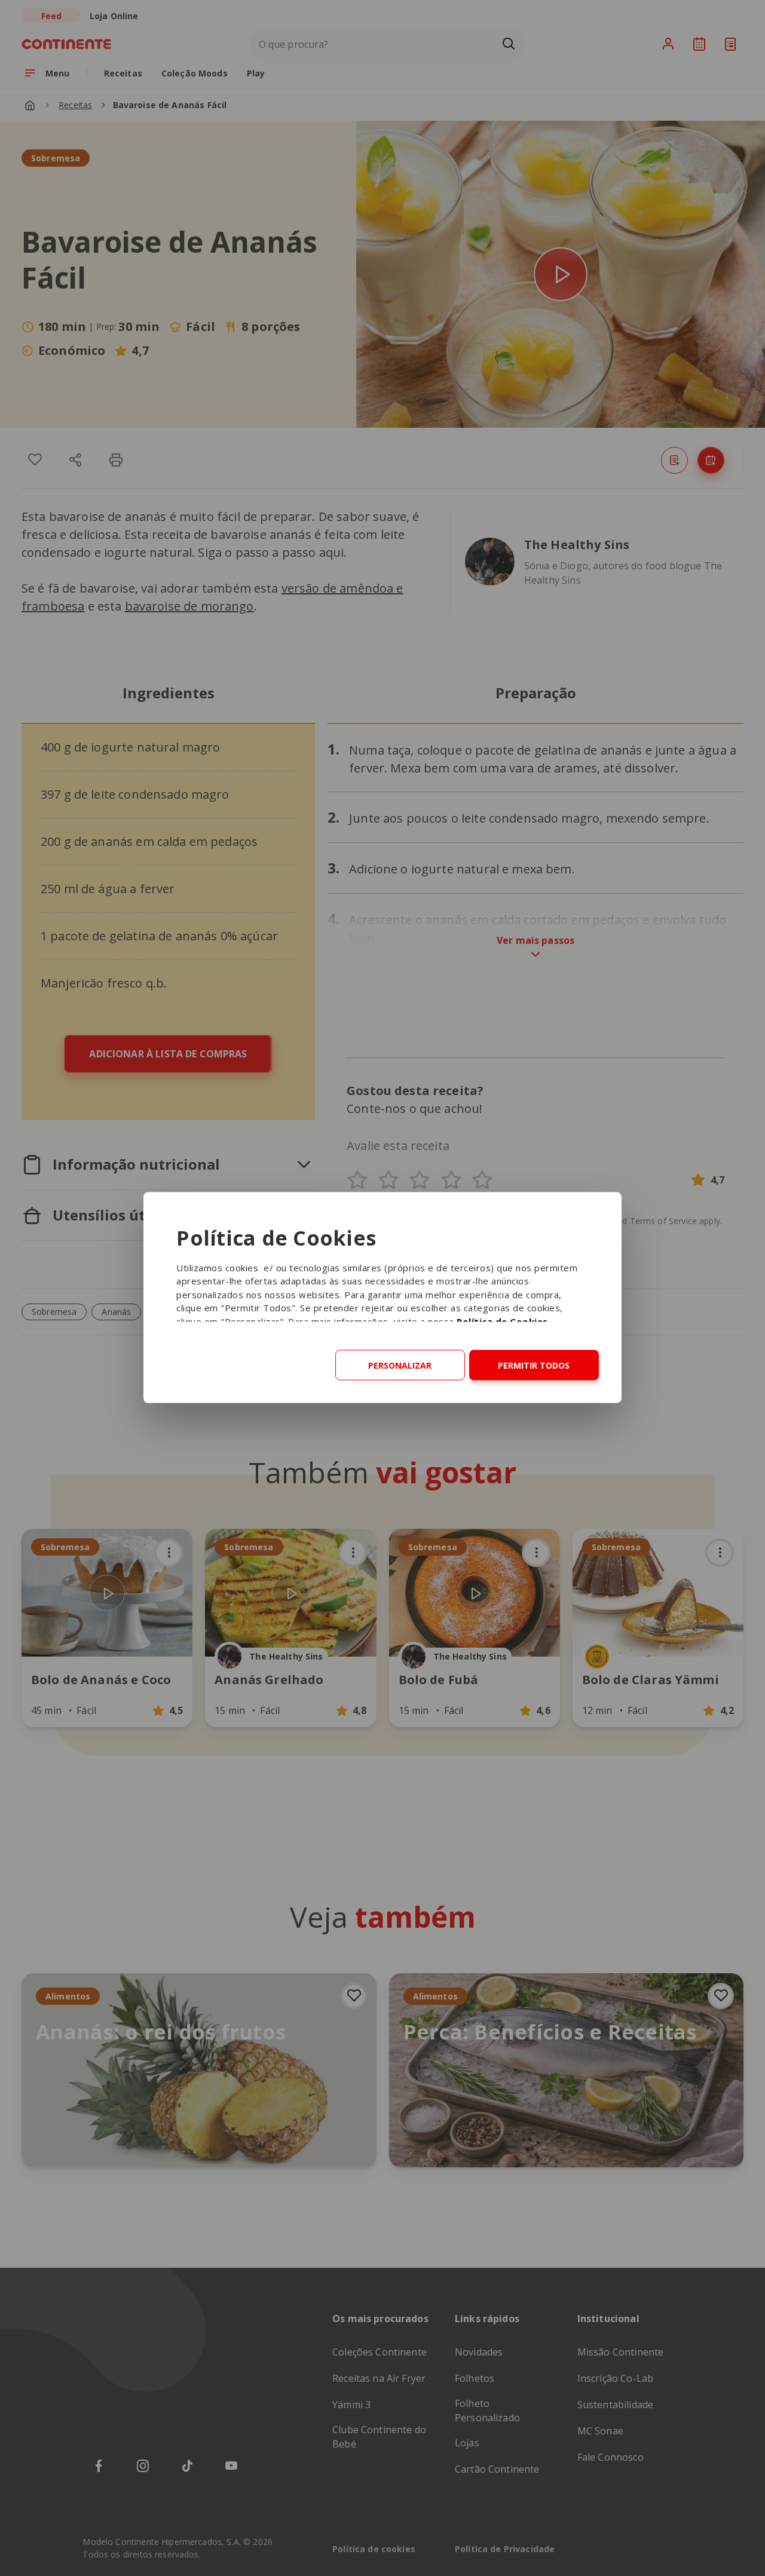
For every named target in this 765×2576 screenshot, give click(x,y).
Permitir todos (534, 1365)
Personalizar (400, 1365)
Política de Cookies (502, 1321)
